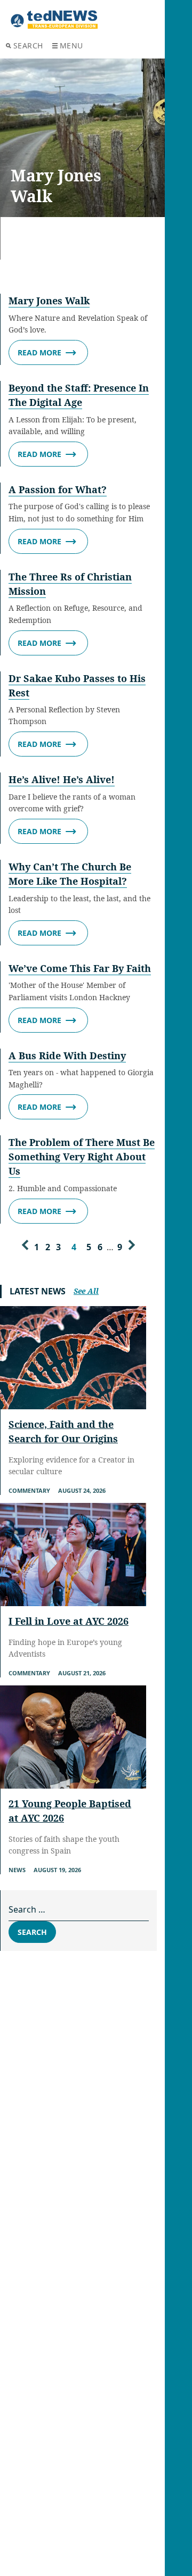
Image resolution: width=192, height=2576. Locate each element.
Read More (39, 352)
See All (86, 1291)
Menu (71, 45)
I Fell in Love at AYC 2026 (69, 1621)
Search (28, 45)
